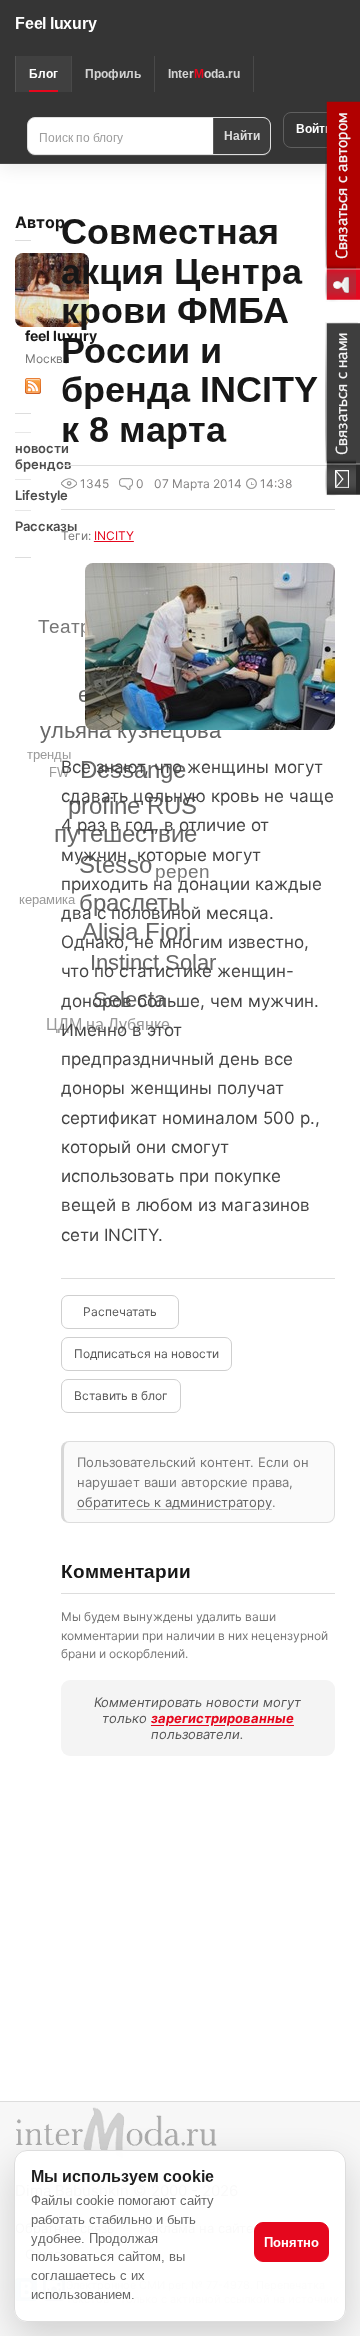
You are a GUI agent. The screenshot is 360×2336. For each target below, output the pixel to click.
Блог (43, 74)
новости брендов (23, 456)
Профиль (113, 74)
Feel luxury (55, 23)
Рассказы (23, 526)
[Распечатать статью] (120, 1312)
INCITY (114, 535)
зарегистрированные (222, 1718)
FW (59, 772)
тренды (49, 754)
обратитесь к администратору (174, 1502)
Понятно (291, 2242)
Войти (314, 129)
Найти (242, 135)
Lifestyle (23, 495)
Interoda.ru (204, 74)
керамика (47, 899)
